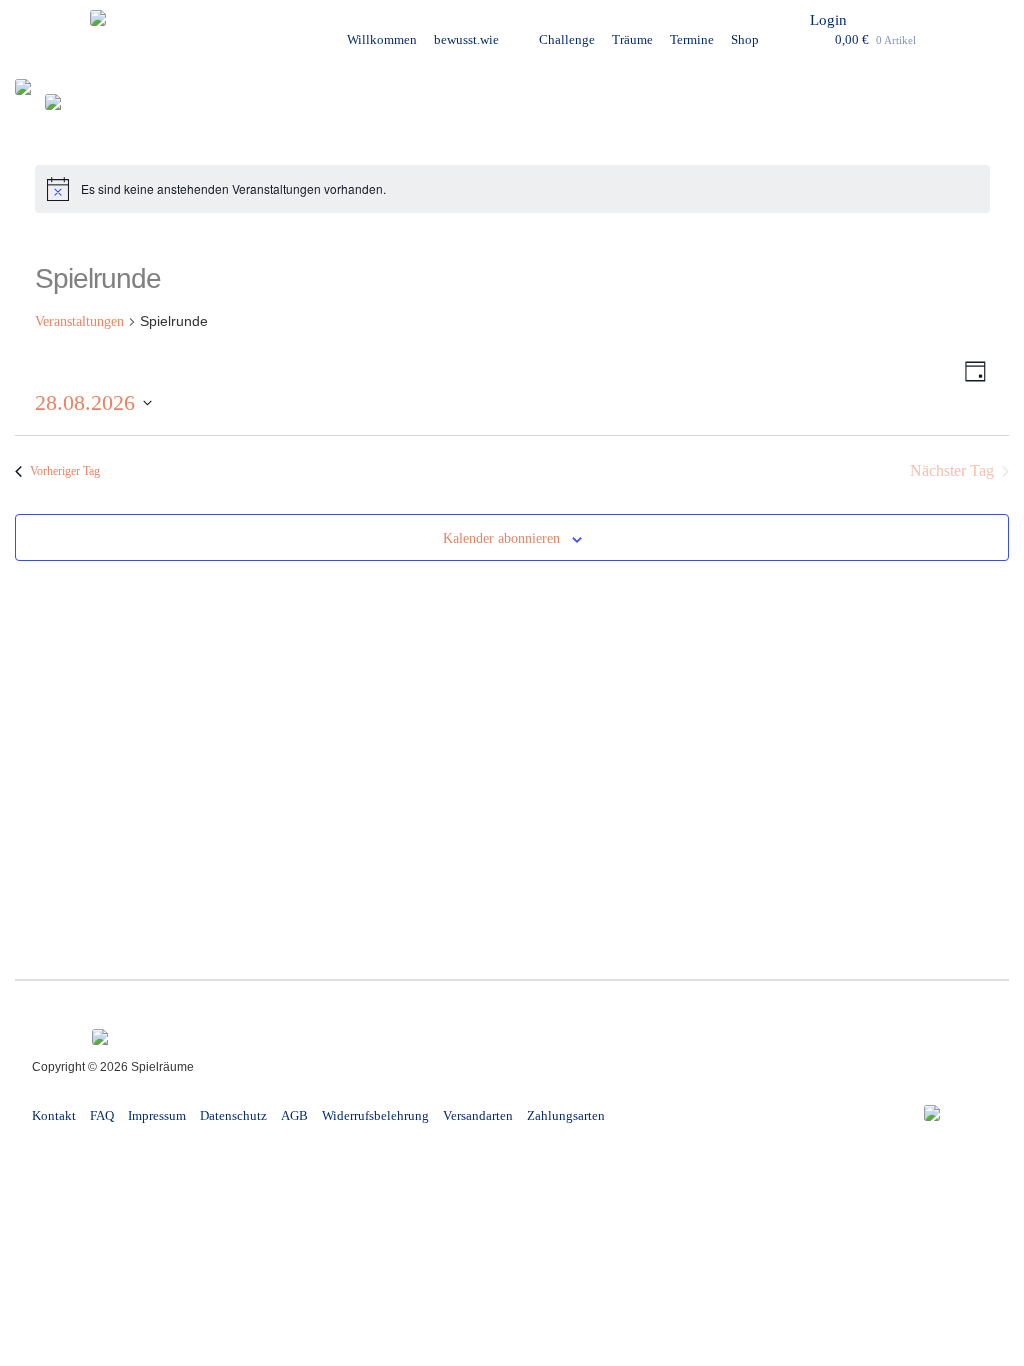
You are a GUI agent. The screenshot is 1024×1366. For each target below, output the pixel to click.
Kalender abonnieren (501, 538)
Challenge (567, 39)
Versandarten (478, 1115)
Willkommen (382, 39)
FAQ (102, 1115)
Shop (745, 39)
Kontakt (54, 1115)
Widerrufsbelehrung (375, 1115)
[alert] (512, 189)
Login (828, 20)
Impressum (157, 1115)
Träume (632, 39)
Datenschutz (233, 1115)
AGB (294, 1115)
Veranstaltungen (79, 321)
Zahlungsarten (566, 1115)
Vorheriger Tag (65, 471)
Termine (692, 39)
